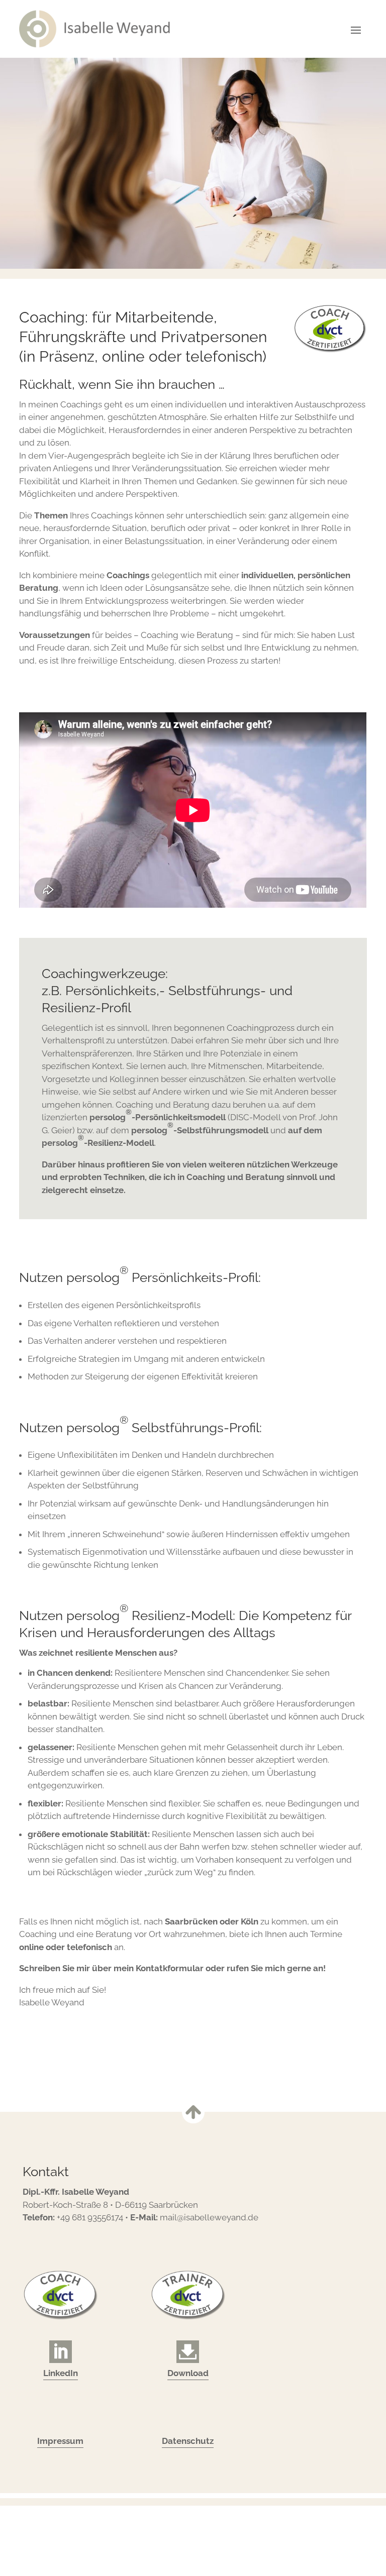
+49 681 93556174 (90, 2217)
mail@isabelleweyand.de (209, 2217)
